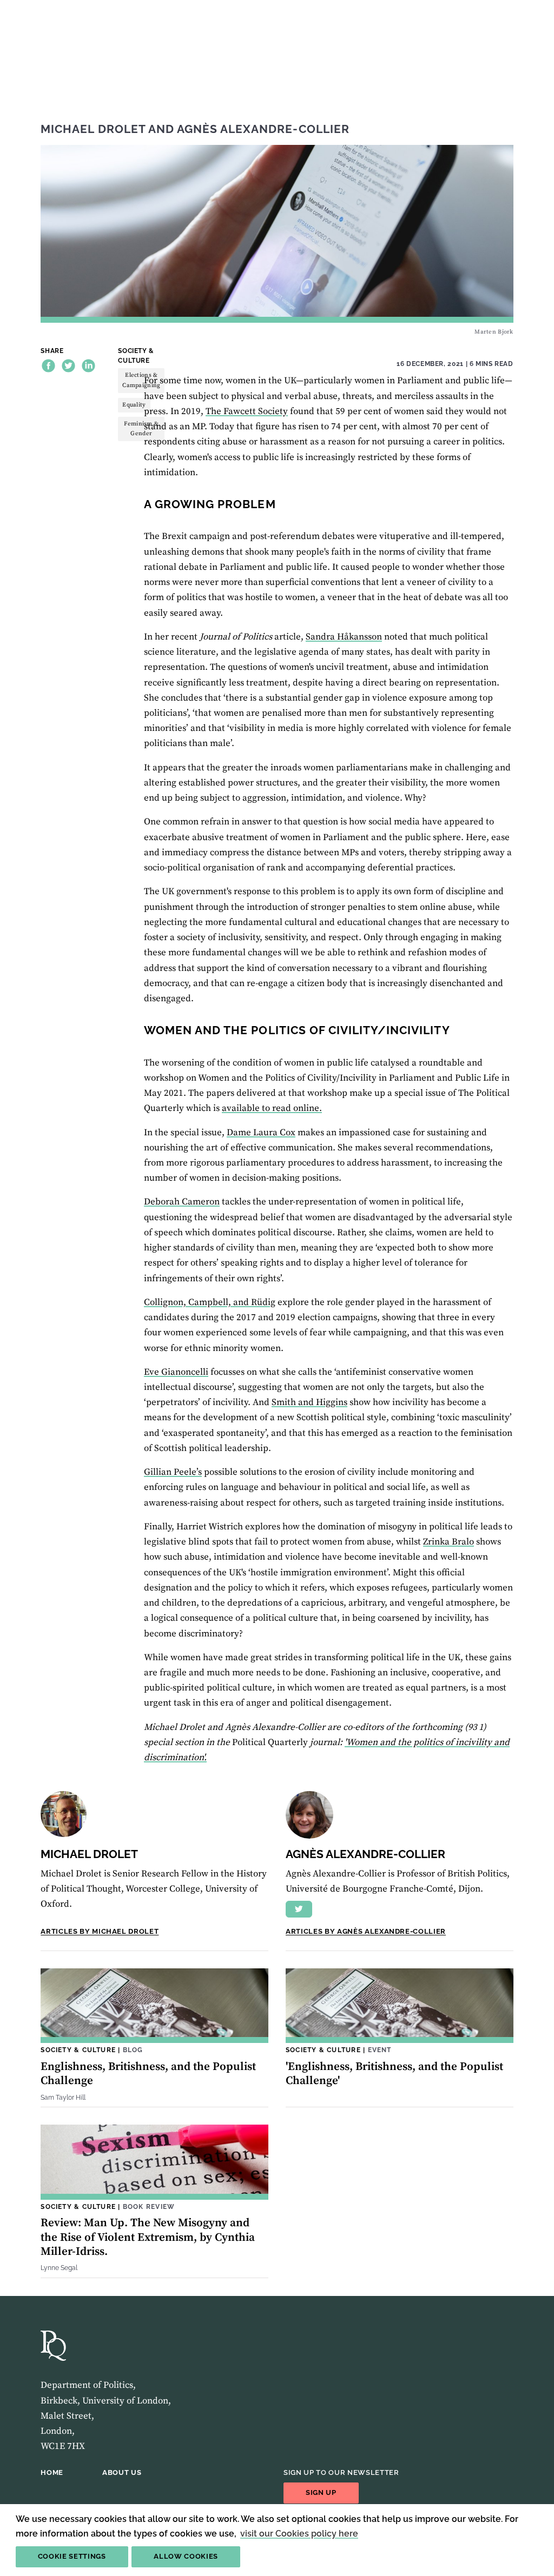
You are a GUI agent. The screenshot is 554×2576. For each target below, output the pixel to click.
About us (122, 2472)
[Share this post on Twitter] (68, 366)
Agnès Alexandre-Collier (263, 129)
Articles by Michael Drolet (100, 1931)
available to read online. (272, 1108)
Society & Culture (136, 355)
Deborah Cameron (182, 1202)
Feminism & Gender (141, 429)
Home (52, 2472)
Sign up (321, 2492)
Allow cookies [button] (186, 2556)
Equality (134, 405)
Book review (149, 2206)
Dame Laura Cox (261, 1133)
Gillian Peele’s (173, 1472)
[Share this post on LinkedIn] (88, 366)
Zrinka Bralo (449, 1542)
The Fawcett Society (247, 411)
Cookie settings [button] (72, 2556)
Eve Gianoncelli (176, 1372)
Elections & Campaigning (141, 380)
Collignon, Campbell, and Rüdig (210, 1302)
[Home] (53, 2346)
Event (380, 2050)
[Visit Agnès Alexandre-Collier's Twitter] (299, 1909)
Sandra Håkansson (344, 637)
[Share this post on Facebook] (48, 366)
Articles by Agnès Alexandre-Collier (366, 1931)
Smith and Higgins (309, 1402)
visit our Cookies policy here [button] (299, 2534)
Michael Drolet (93, 129)
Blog (133, 2050)
